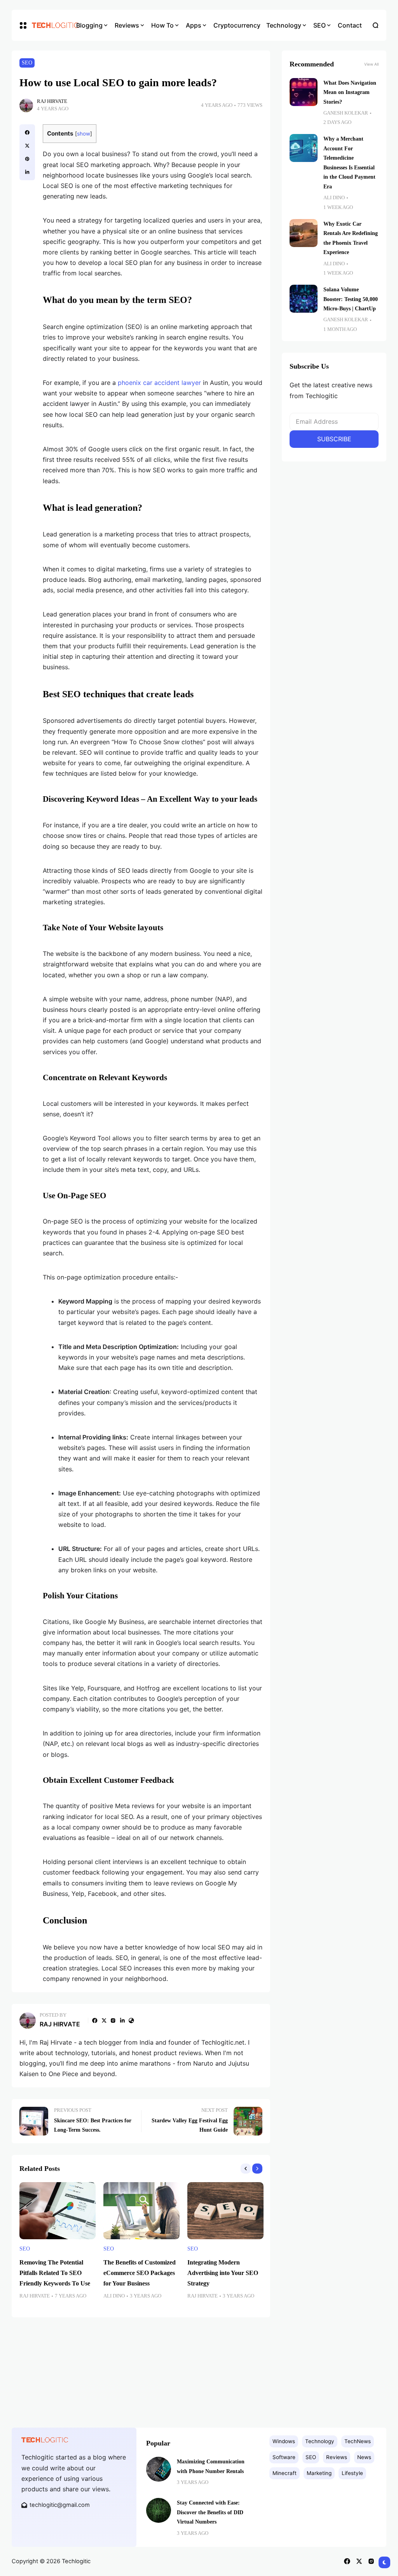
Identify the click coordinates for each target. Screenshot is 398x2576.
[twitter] (27, 146)
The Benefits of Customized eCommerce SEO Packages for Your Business (140, 2273)
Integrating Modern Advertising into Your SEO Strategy (223, 2273)
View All (371, 64)
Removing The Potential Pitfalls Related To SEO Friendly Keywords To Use (55, 2273)
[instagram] (113, 2021)
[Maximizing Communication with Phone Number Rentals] (159, 2469)
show (84, 134)
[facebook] (27, 132)
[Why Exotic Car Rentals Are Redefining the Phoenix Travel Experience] (304, 233)
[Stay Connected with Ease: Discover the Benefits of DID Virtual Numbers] (159, 2510)
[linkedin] (27, 172)
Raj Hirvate (52, 101)
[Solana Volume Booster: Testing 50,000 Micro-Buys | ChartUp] (304, 299)
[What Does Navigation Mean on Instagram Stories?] (304, 92)
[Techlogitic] (48, 25)
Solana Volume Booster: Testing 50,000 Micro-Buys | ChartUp (351, 299)
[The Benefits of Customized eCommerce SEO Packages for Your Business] (141, 2211)
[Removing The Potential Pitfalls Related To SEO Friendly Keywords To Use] (58, 2211)
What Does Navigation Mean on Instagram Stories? (350, 92)
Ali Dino (114, 2296)
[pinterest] (27, 159)
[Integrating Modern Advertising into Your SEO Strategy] (225, 2211)
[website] (131, 2021)
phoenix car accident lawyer (160, 383)
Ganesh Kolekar (346, 113)
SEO (27, 63)
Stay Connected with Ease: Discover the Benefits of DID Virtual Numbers (210, 2512)
